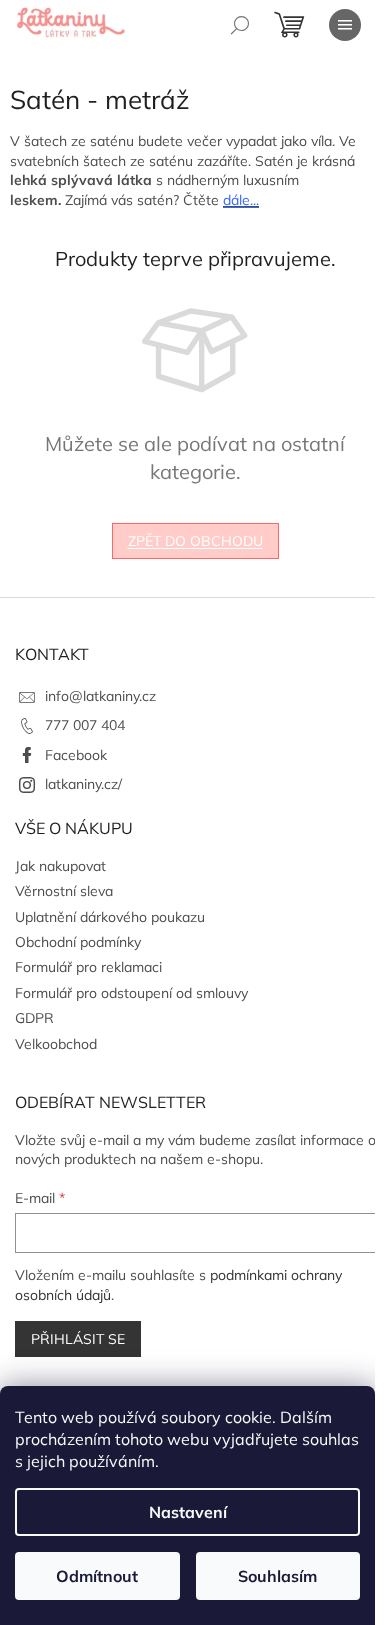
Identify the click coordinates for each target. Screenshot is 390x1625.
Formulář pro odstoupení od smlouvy (131, 993)
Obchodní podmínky (78, 942)
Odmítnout (97, 1576)
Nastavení (188, 1512)
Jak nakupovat (60, 866)
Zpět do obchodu (195, 541)
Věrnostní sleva (64, 891)
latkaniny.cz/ (83, 784)
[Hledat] (240, 25)
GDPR (34, 1018)
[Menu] (345, 25)
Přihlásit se (78, 1339)
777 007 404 (85, 725)
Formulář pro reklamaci (88, 967)
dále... (241, 200)
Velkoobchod (56, 1044)
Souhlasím (277, 1576)
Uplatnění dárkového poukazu (110, 917)
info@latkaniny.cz (100, 696)
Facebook (76, 755)
